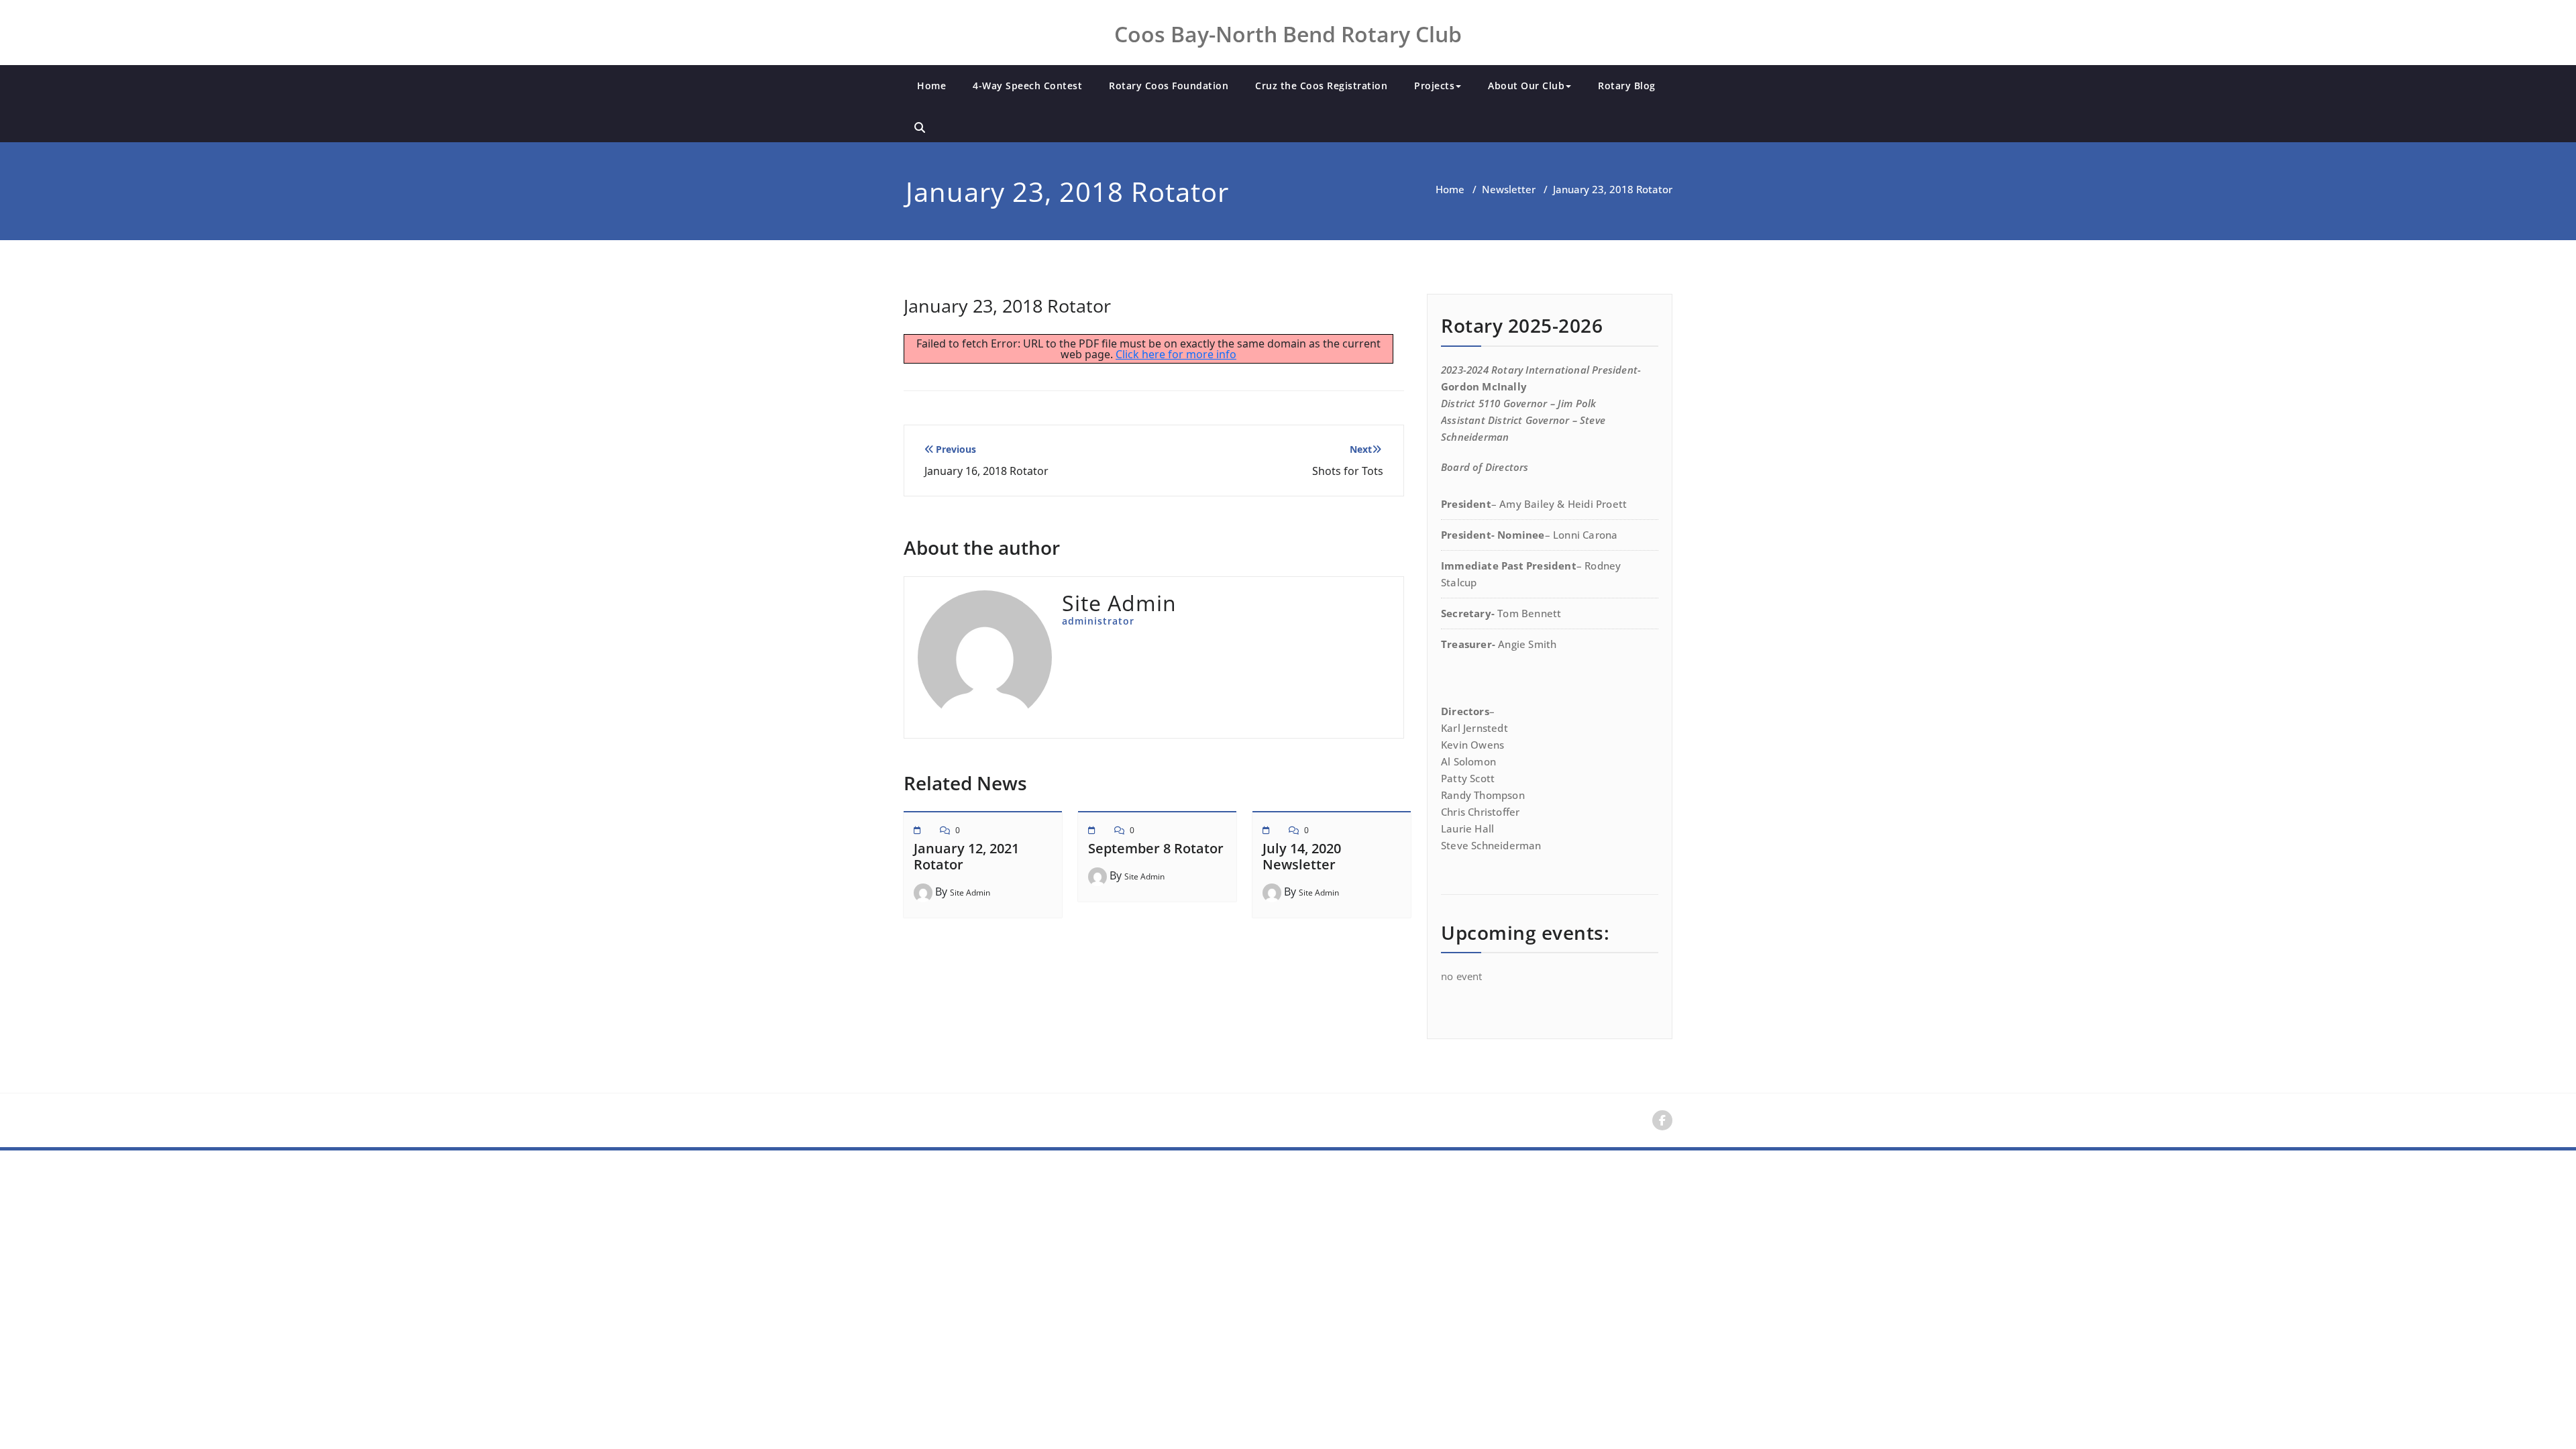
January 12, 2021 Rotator (966, 856)
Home (931, 86)
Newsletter (1509, 189)
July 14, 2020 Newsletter (1302, 856)
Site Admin (970, 893)
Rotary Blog (1627, 86)
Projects (1434, 86)
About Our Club (1526, 86)
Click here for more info (1176, 354)
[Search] (920, 127)
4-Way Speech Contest (1027, 86)
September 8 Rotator (1156, 848)
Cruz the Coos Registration (1321, 86)
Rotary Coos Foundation (1169, 86)
